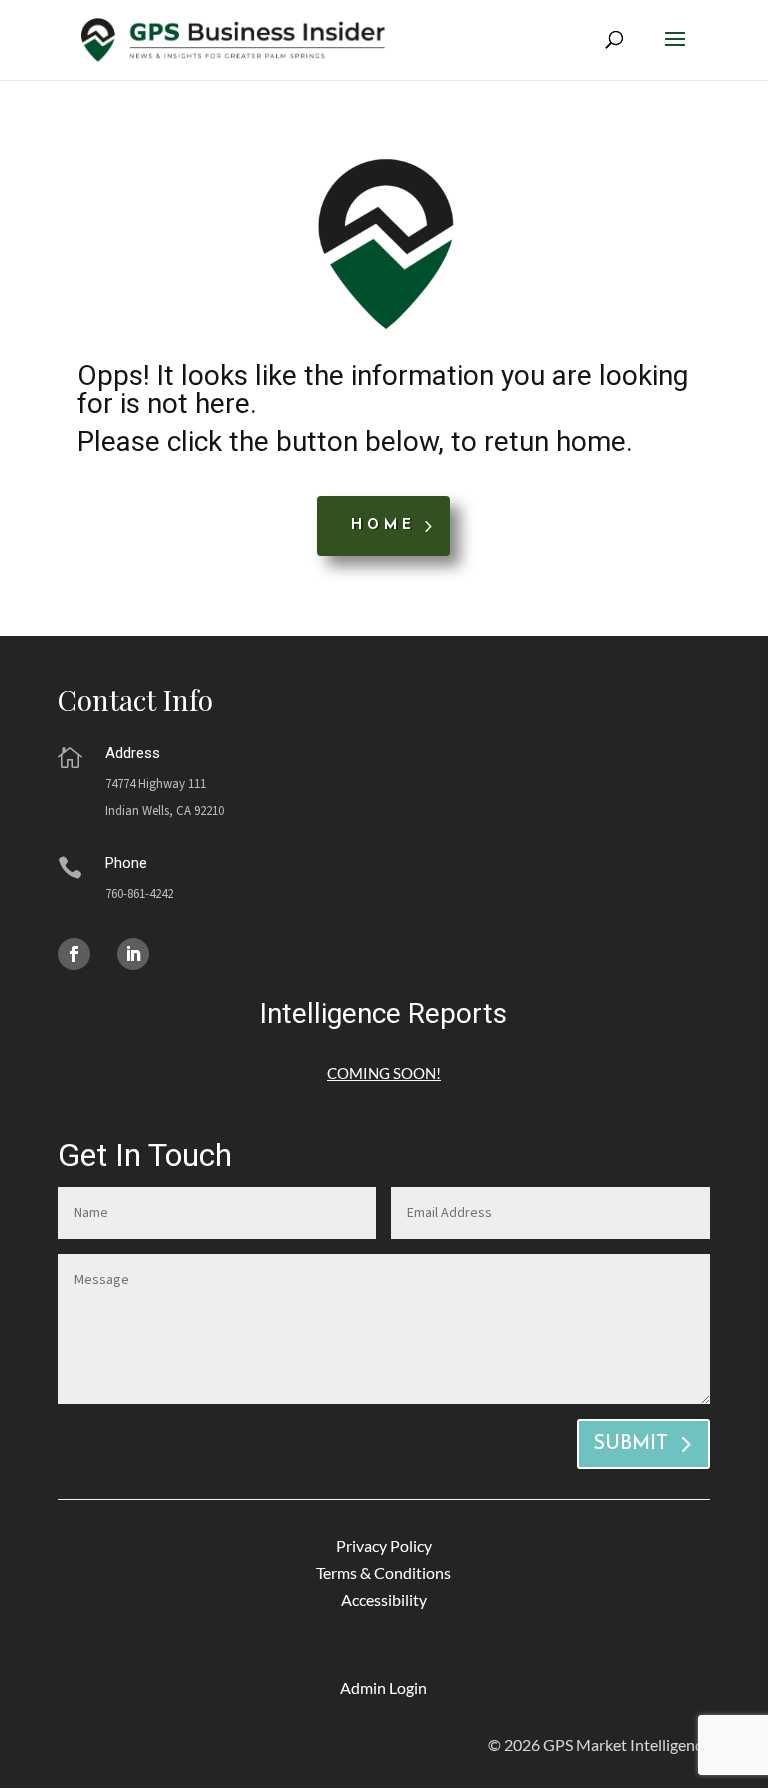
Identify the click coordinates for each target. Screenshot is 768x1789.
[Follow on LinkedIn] (133, 954)
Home (383, 525)
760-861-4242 (139, 894)
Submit (630, 1444)
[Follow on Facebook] (74, 954)
